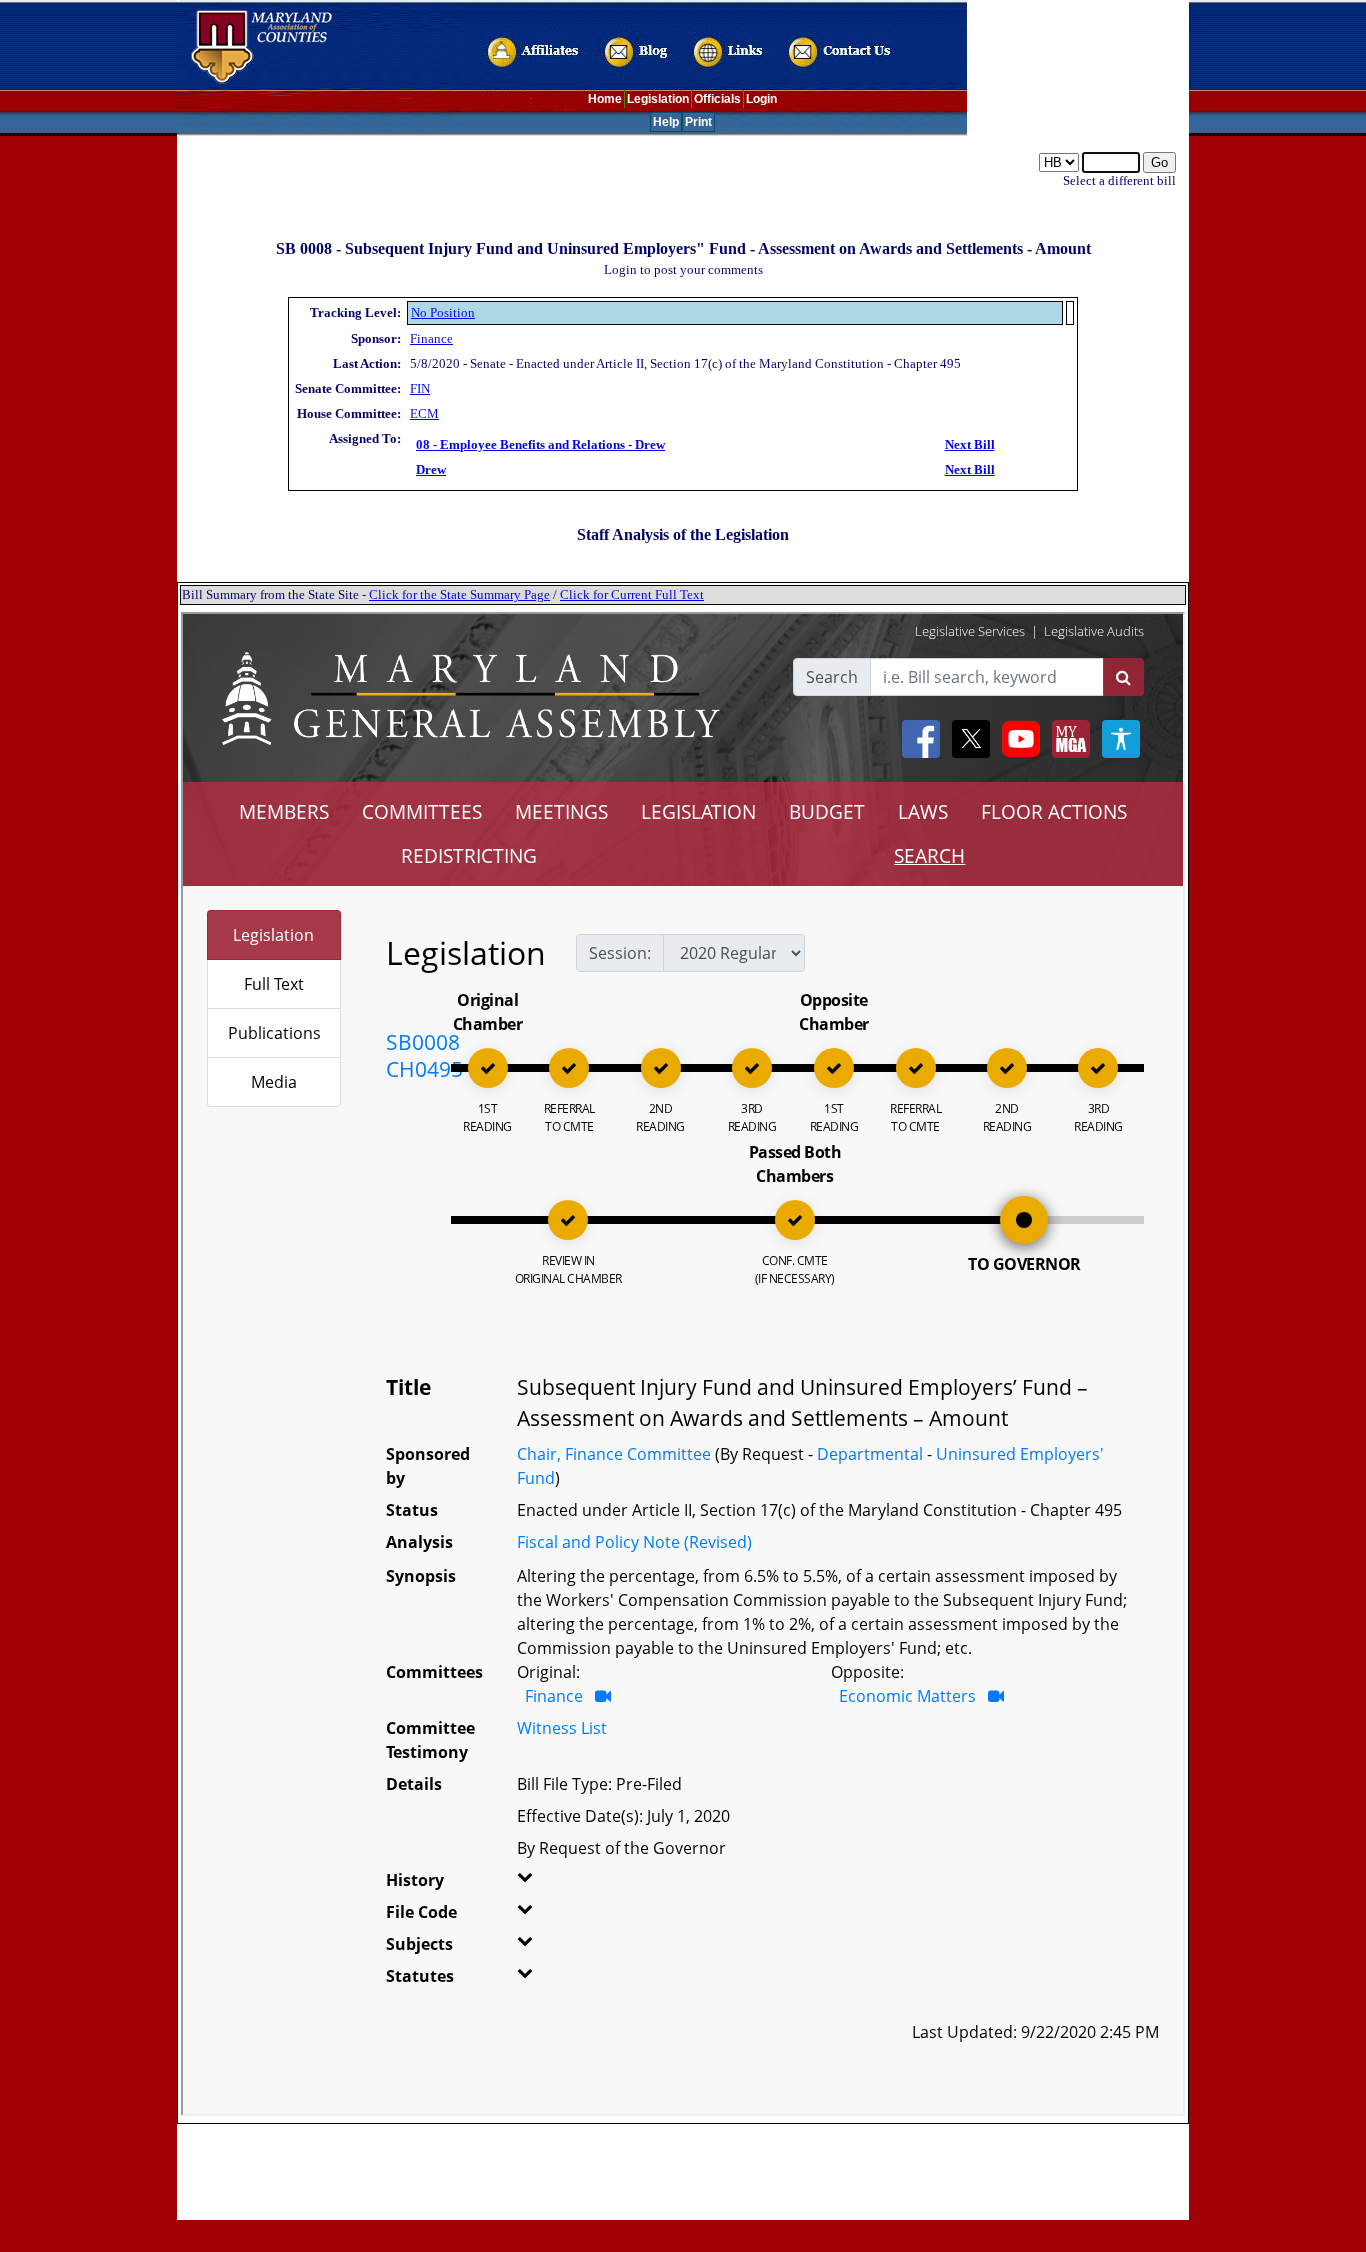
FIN (420, 388)
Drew (431, 469)
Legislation (658, 99)
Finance (431, 338)
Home (605, 99)
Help (666, 122)
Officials (717, 99)
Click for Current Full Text (632, 594)
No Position (443, 312)
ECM (424, 413)
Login (761, 99)
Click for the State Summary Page (459, 594)
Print (698, 122)
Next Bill (970, 444)
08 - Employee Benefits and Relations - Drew (540, 444)
